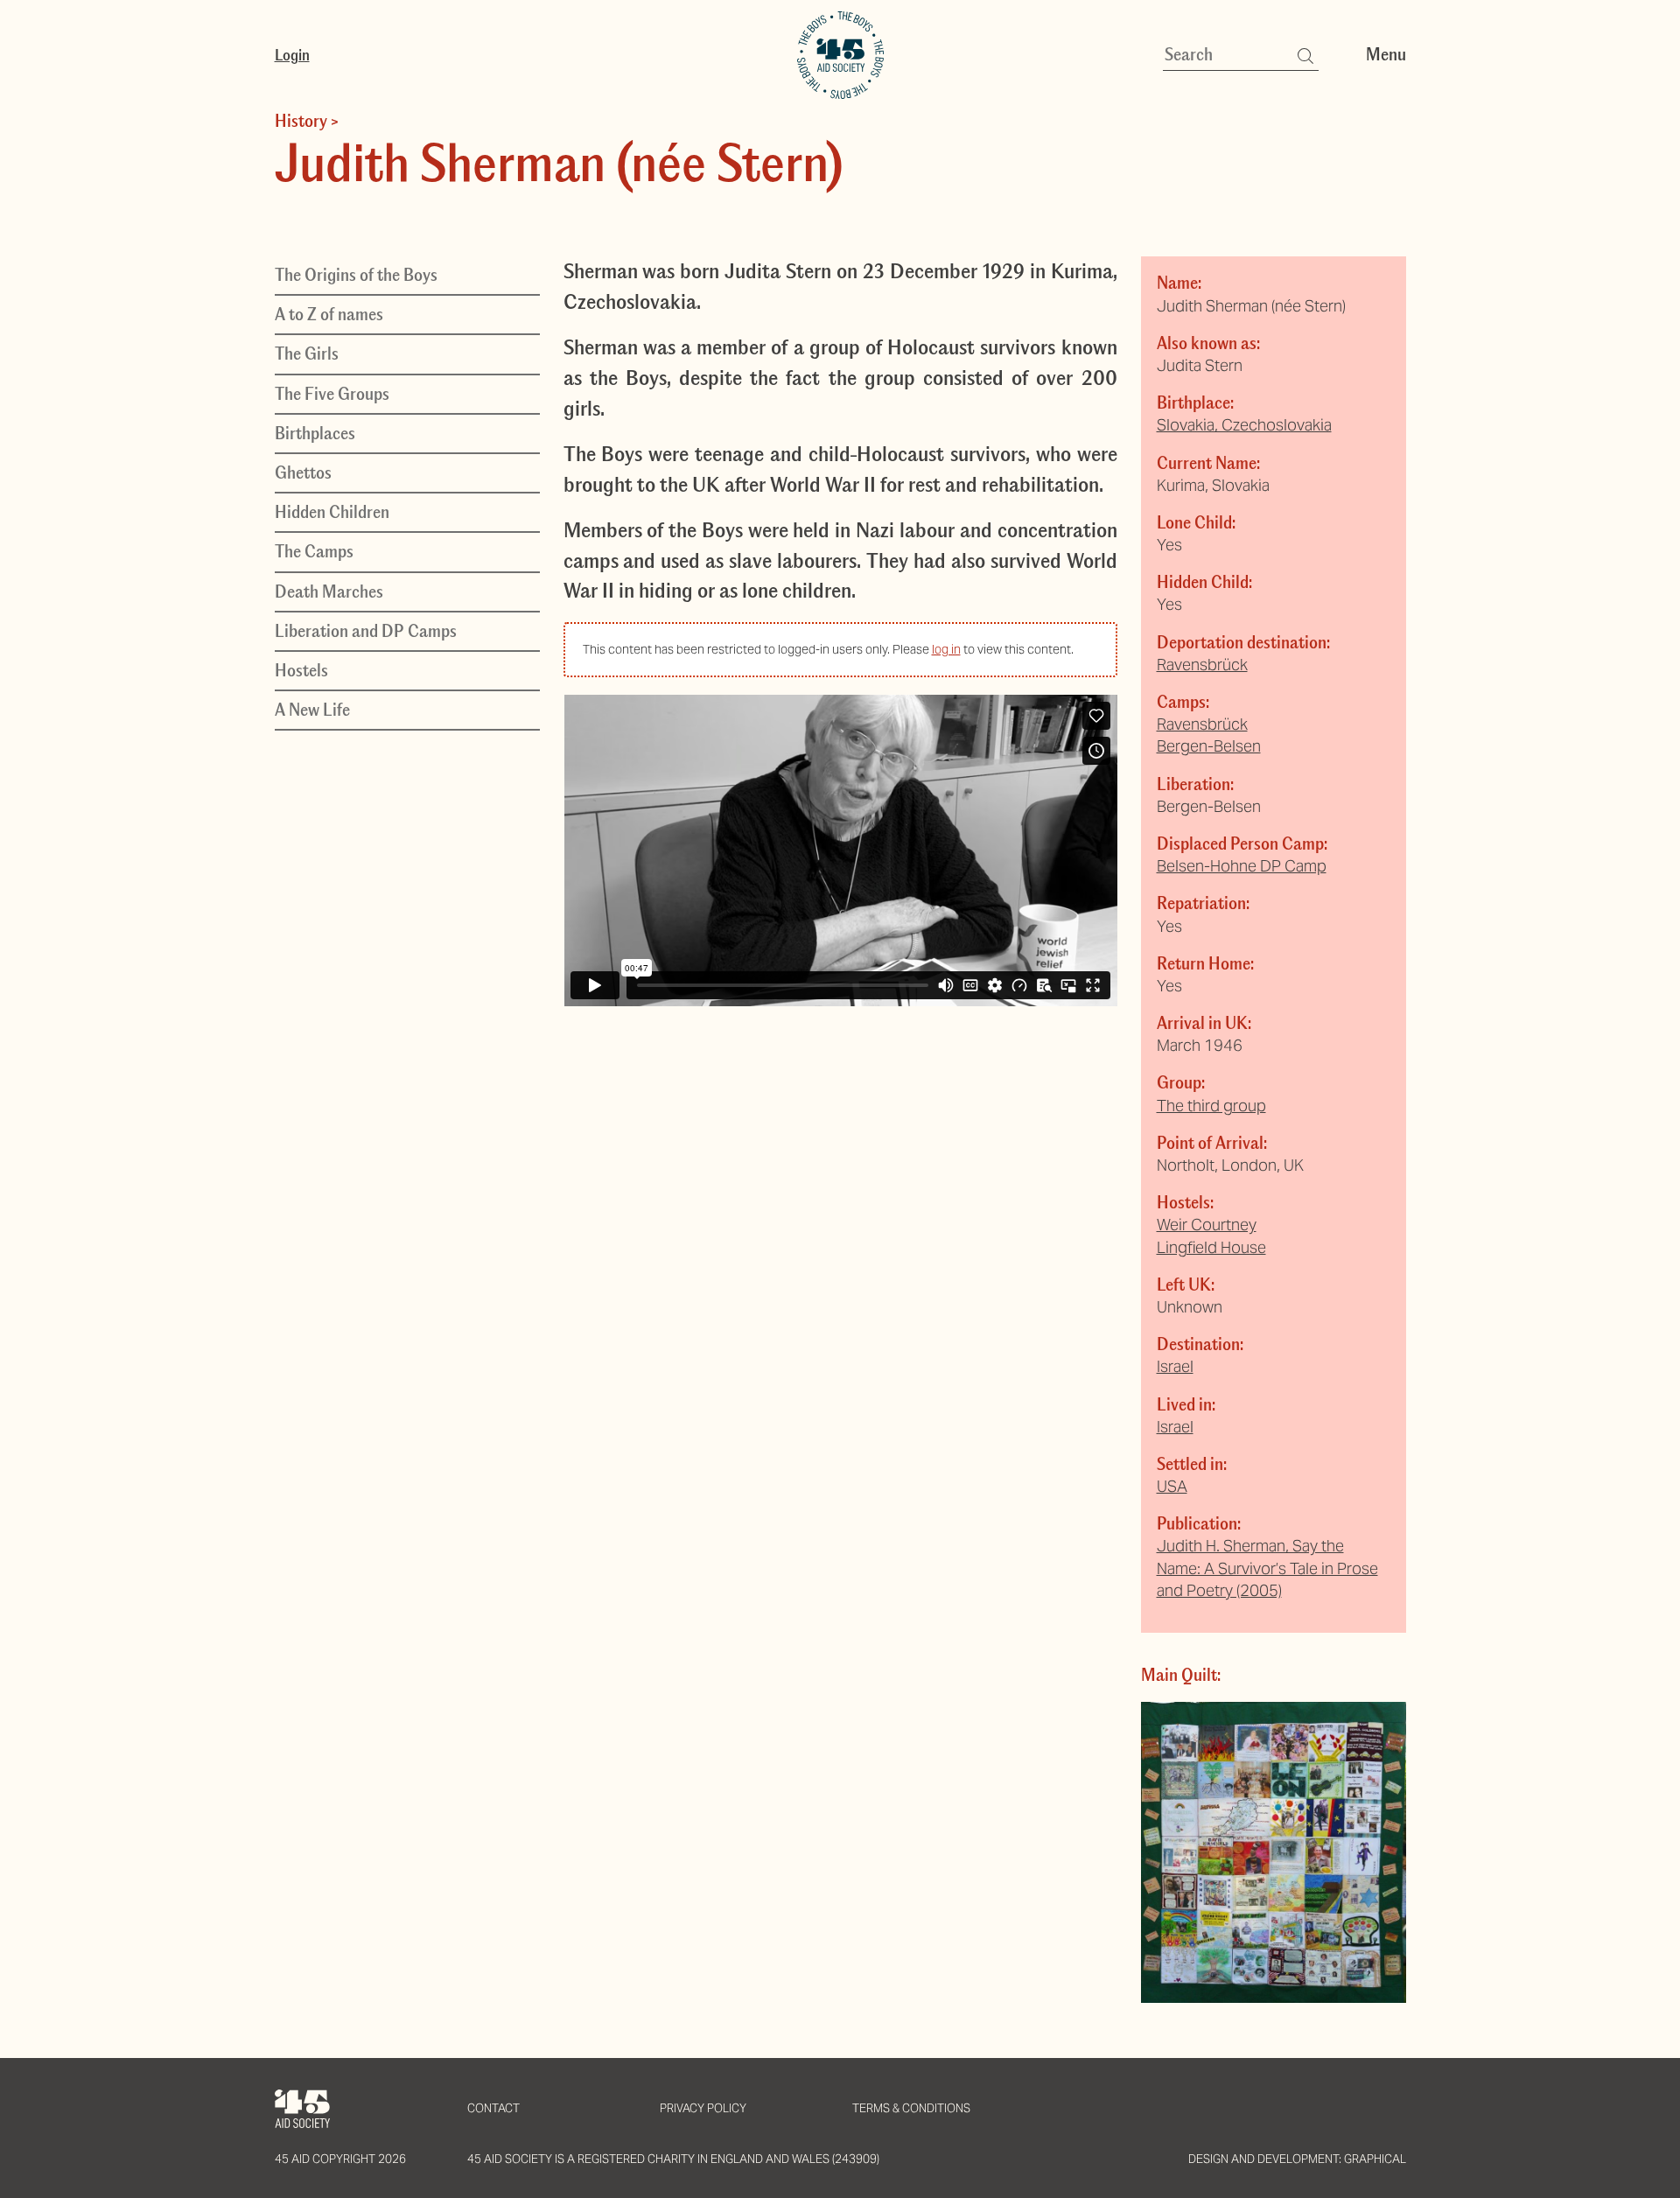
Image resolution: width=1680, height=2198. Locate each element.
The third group (1211, 1106)
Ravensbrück (1202, 665)
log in (946, 649)
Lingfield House (1211, 1247)
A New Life (312, 710)
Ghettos (303, 472)
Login (292, 55)
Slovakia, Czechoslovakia (1244, 425)
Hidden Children (332, 513)
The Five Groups (332, 394)
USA (1172, 1486)
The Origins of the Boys (356, 275)
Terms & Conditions (911, 2108)
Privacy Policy (703, 2108)
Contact (493, 2108)
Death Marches (329, 591)
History (301, 121)
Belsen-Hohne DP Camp (1242, 866)
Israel (1175, 1366)
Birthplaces (315, 433)
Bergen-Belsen (1209, 746)
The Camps (314, 552)
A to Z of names (329, 315)
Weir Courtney (1207, 1225)
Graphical (1375, 2159)
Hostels (301, 670)
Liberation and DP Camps (366, 631)
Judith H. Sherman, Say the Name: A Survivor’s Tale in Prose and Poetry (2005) (1267, 1568)
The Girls (307, 354)
